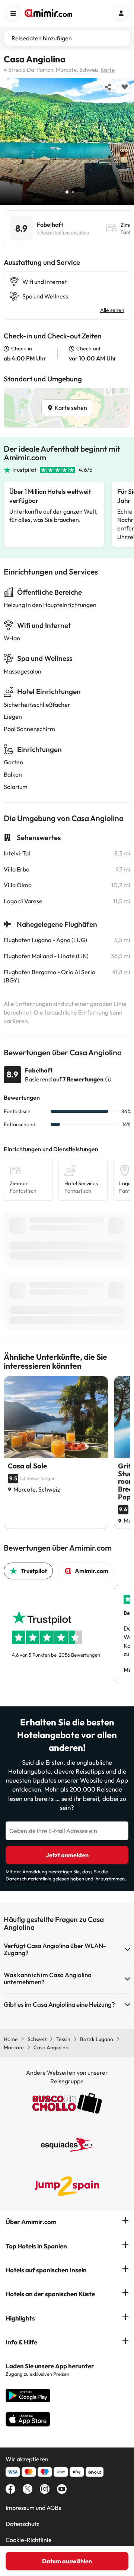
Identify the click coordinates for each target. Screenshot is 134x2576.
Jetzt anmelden (67, 1855)
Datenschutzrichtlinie (28, 1879)
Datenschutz (22, 2524)
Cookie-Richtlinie (29, 2540)
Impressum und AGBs (33, 2508)
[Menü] (13, 13)
